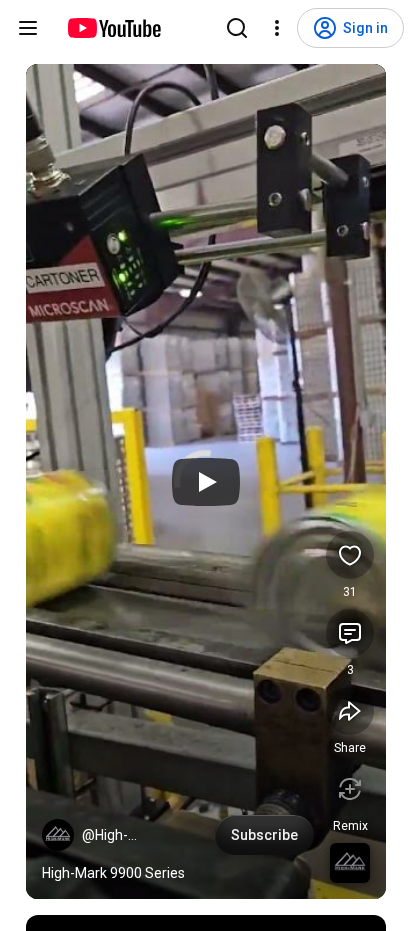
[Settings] (277, 28)
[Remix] (350, 789)
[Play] (206, 482)
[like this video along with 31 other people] (350, 555)
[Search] (237, 28)
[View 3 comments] (350, 633)
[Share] (350, 711)
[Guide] (28, 28)
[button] (58, 835)
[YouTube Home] (113, 28)
